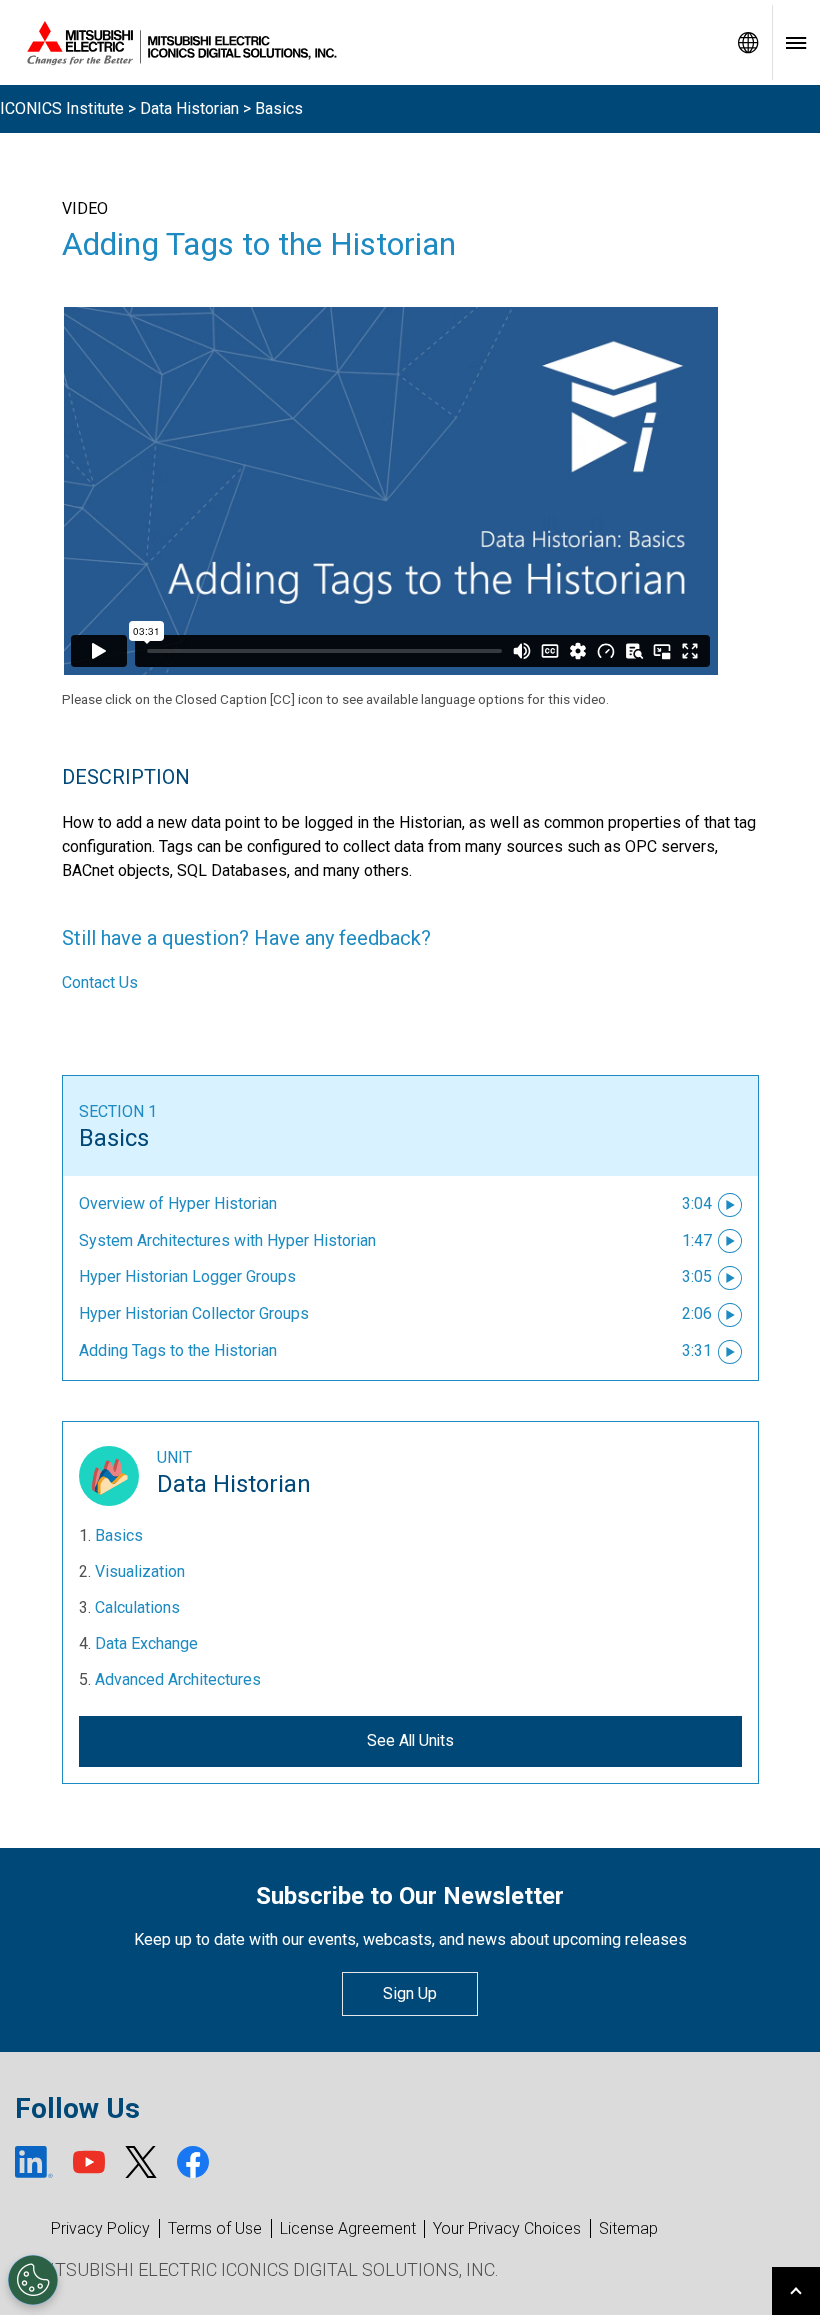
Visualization (140, 1571)
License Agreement (348, 2228)
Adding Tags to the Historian (178, 1350)
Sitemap (628, 2228)
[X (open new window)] (141, 2162)
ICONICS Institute (62, 108)
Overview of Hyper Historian (178, 1203)
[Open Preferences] (33, 2280)
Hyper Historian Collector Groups (194, 1313)
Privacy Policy (100, 2228)
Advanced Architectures (178, 1679)
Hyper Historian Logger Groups (187, 1276)
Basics (114, 1138)
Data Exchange (146, 1643)
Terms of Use (215, 2228)
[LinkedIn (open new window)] (34, 2162)
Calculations (137, 1607)
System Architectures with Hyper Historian (227, 1240)
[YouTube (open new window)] (89, 2162)
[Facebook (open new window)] (193, 2162)
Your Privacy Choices (507, 2229)
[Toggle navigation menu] (796, 42)
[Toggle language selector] (748, 42)
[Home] (362, 43)
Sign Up (410, 1993)
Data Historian (189, 108)
